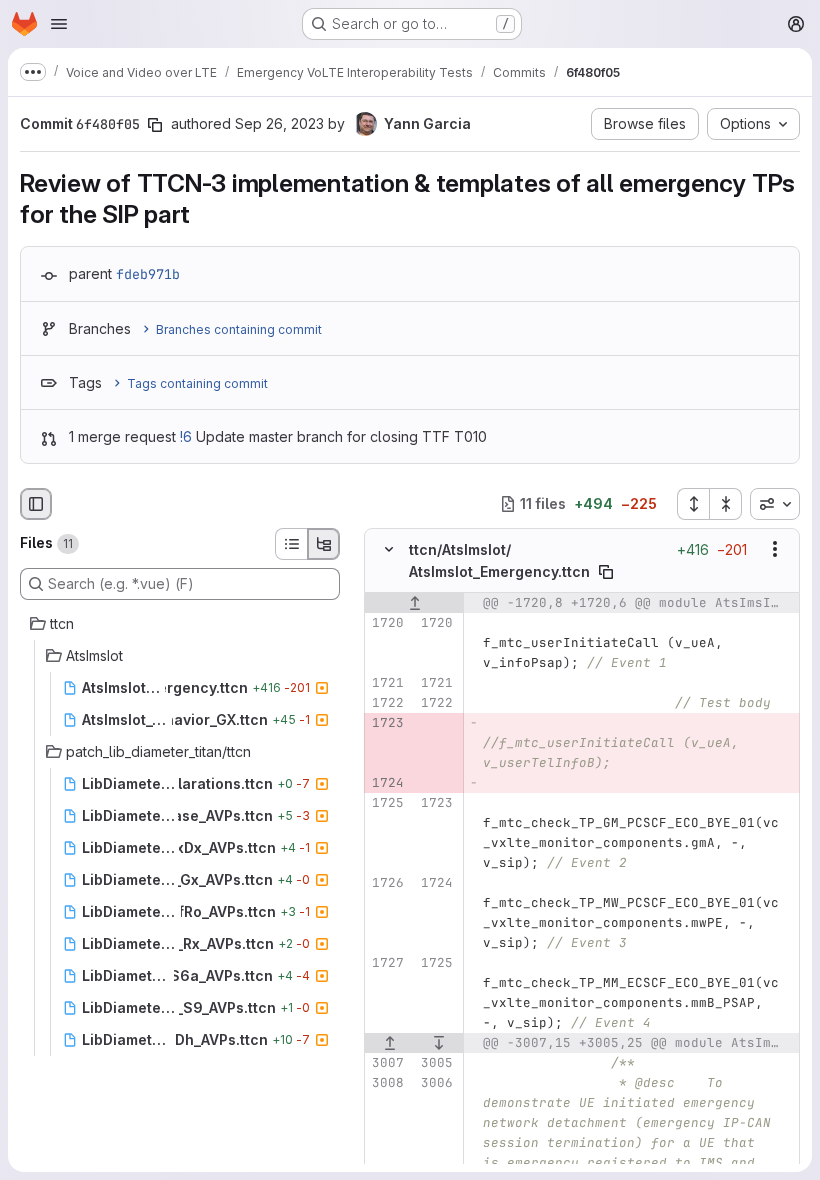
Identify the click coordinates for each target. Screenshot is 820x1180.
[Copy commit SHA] (155, 125)
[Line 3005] (436, 1063)
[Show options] (775, 549)
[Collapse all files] (726, 504)
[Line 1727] (387, 963)
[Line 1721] (387, 683)
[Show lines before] (414, 603)
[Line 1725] (387, 803)
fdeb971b (148, 274)
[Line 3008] (387, 1083)
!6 (186, 436)
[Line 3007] (387, 1063)
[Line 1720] (387, 623)
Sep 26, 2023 (279, 123)
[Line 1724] (436, 883)
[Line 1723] (436, 803)
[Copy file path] (606, 572)
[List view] (291, 544)
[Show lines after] (440, 1043)
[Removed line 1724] (387, 783)
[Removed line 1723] (387, 723)
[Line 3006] (436, 1083)
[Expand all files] (693, 504)
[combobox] (775, 504)
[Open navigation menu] (59, 24)
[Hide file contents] (389, 549)
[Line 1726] (387, 883)
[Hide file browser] (36, 504)
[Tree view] (324, 544)
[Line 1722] (387, 703)
